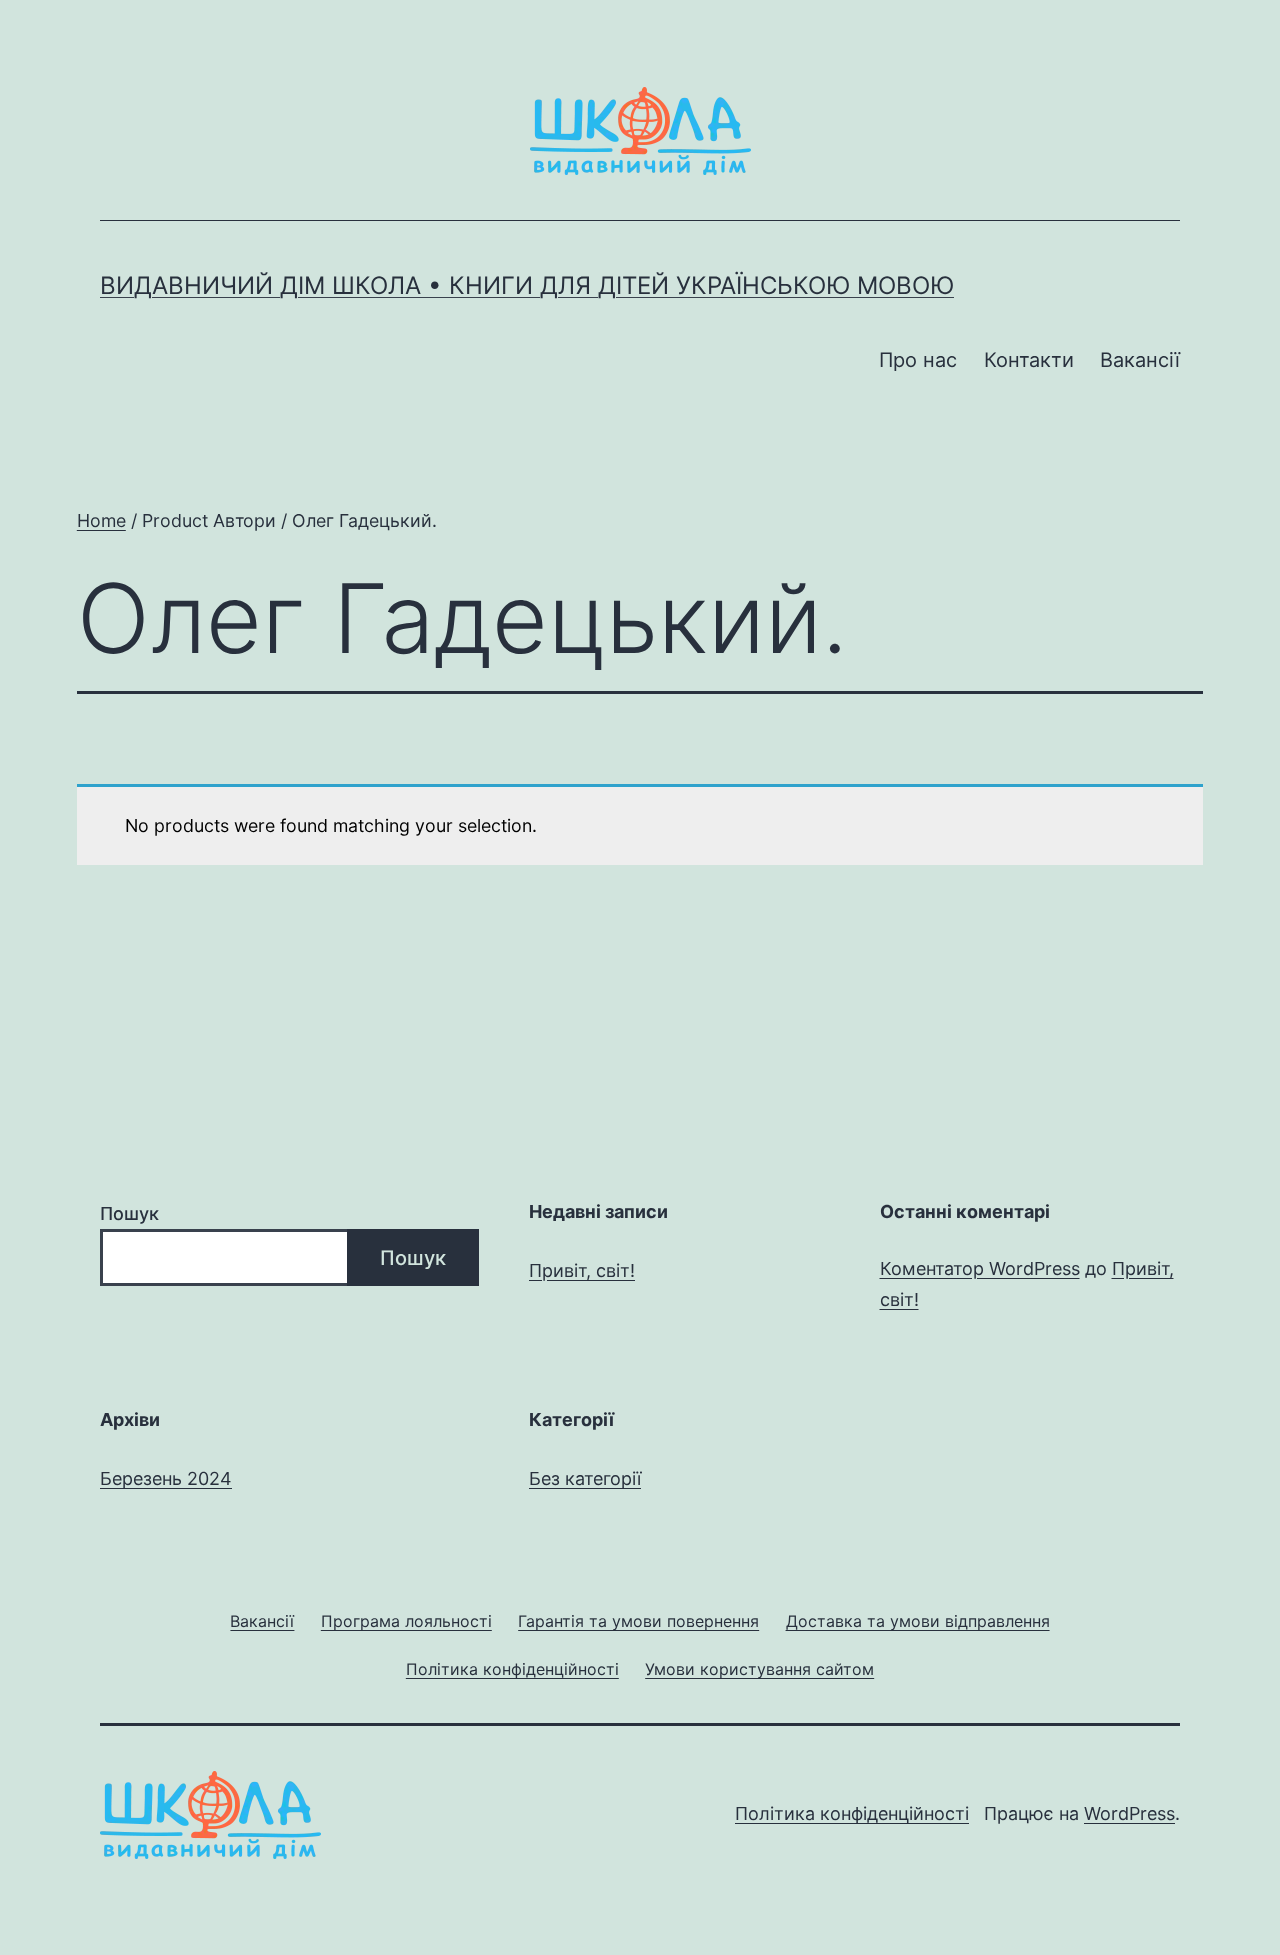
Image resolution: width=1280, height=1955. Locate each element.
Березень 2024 (166, 1478)
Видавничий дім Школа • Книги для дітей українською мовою (527, 285)
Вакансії (1140, 360)
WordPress (1129, 1813)
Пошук (129, 1213)
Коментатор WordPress (980, 1268)
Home (101, 520)
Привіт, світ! (582, 1270)
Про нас (918, 360)
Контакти (1029, 360)
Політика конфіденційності (852, 1813)
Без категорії (585, 1478)
